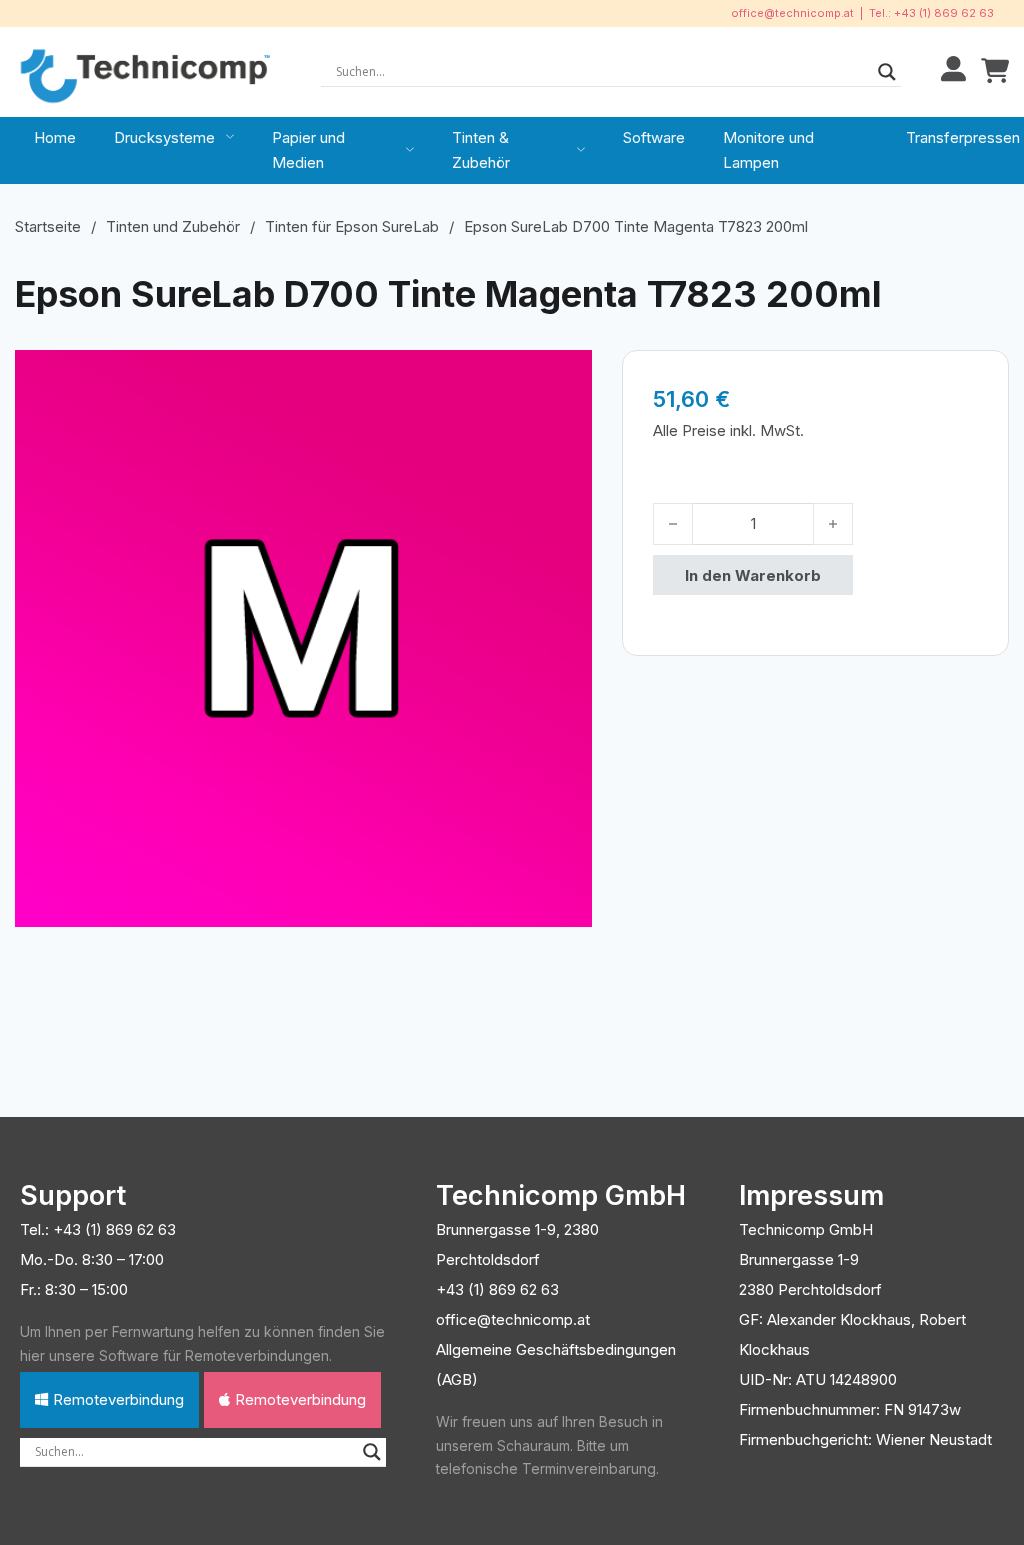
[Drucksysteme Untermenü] (230, 137)
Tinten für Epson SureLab (352, 226)
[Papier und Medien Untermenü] (410, 150)
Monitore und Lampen (768, 150)
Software (654, 137)
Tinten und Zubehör (173, 226)
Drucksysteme (164, 137)
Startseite (48, 226)
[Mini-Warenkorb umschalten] (995, 71)
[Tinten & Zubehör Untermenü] (581, 150)
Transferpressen (963, 137)
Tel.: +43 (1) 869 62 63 (931, 13)
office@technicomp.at (792, 13)
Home (55, 137)
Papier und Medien (308, 150)
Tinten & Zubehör (481, 150)
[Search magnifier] (887, 72)
